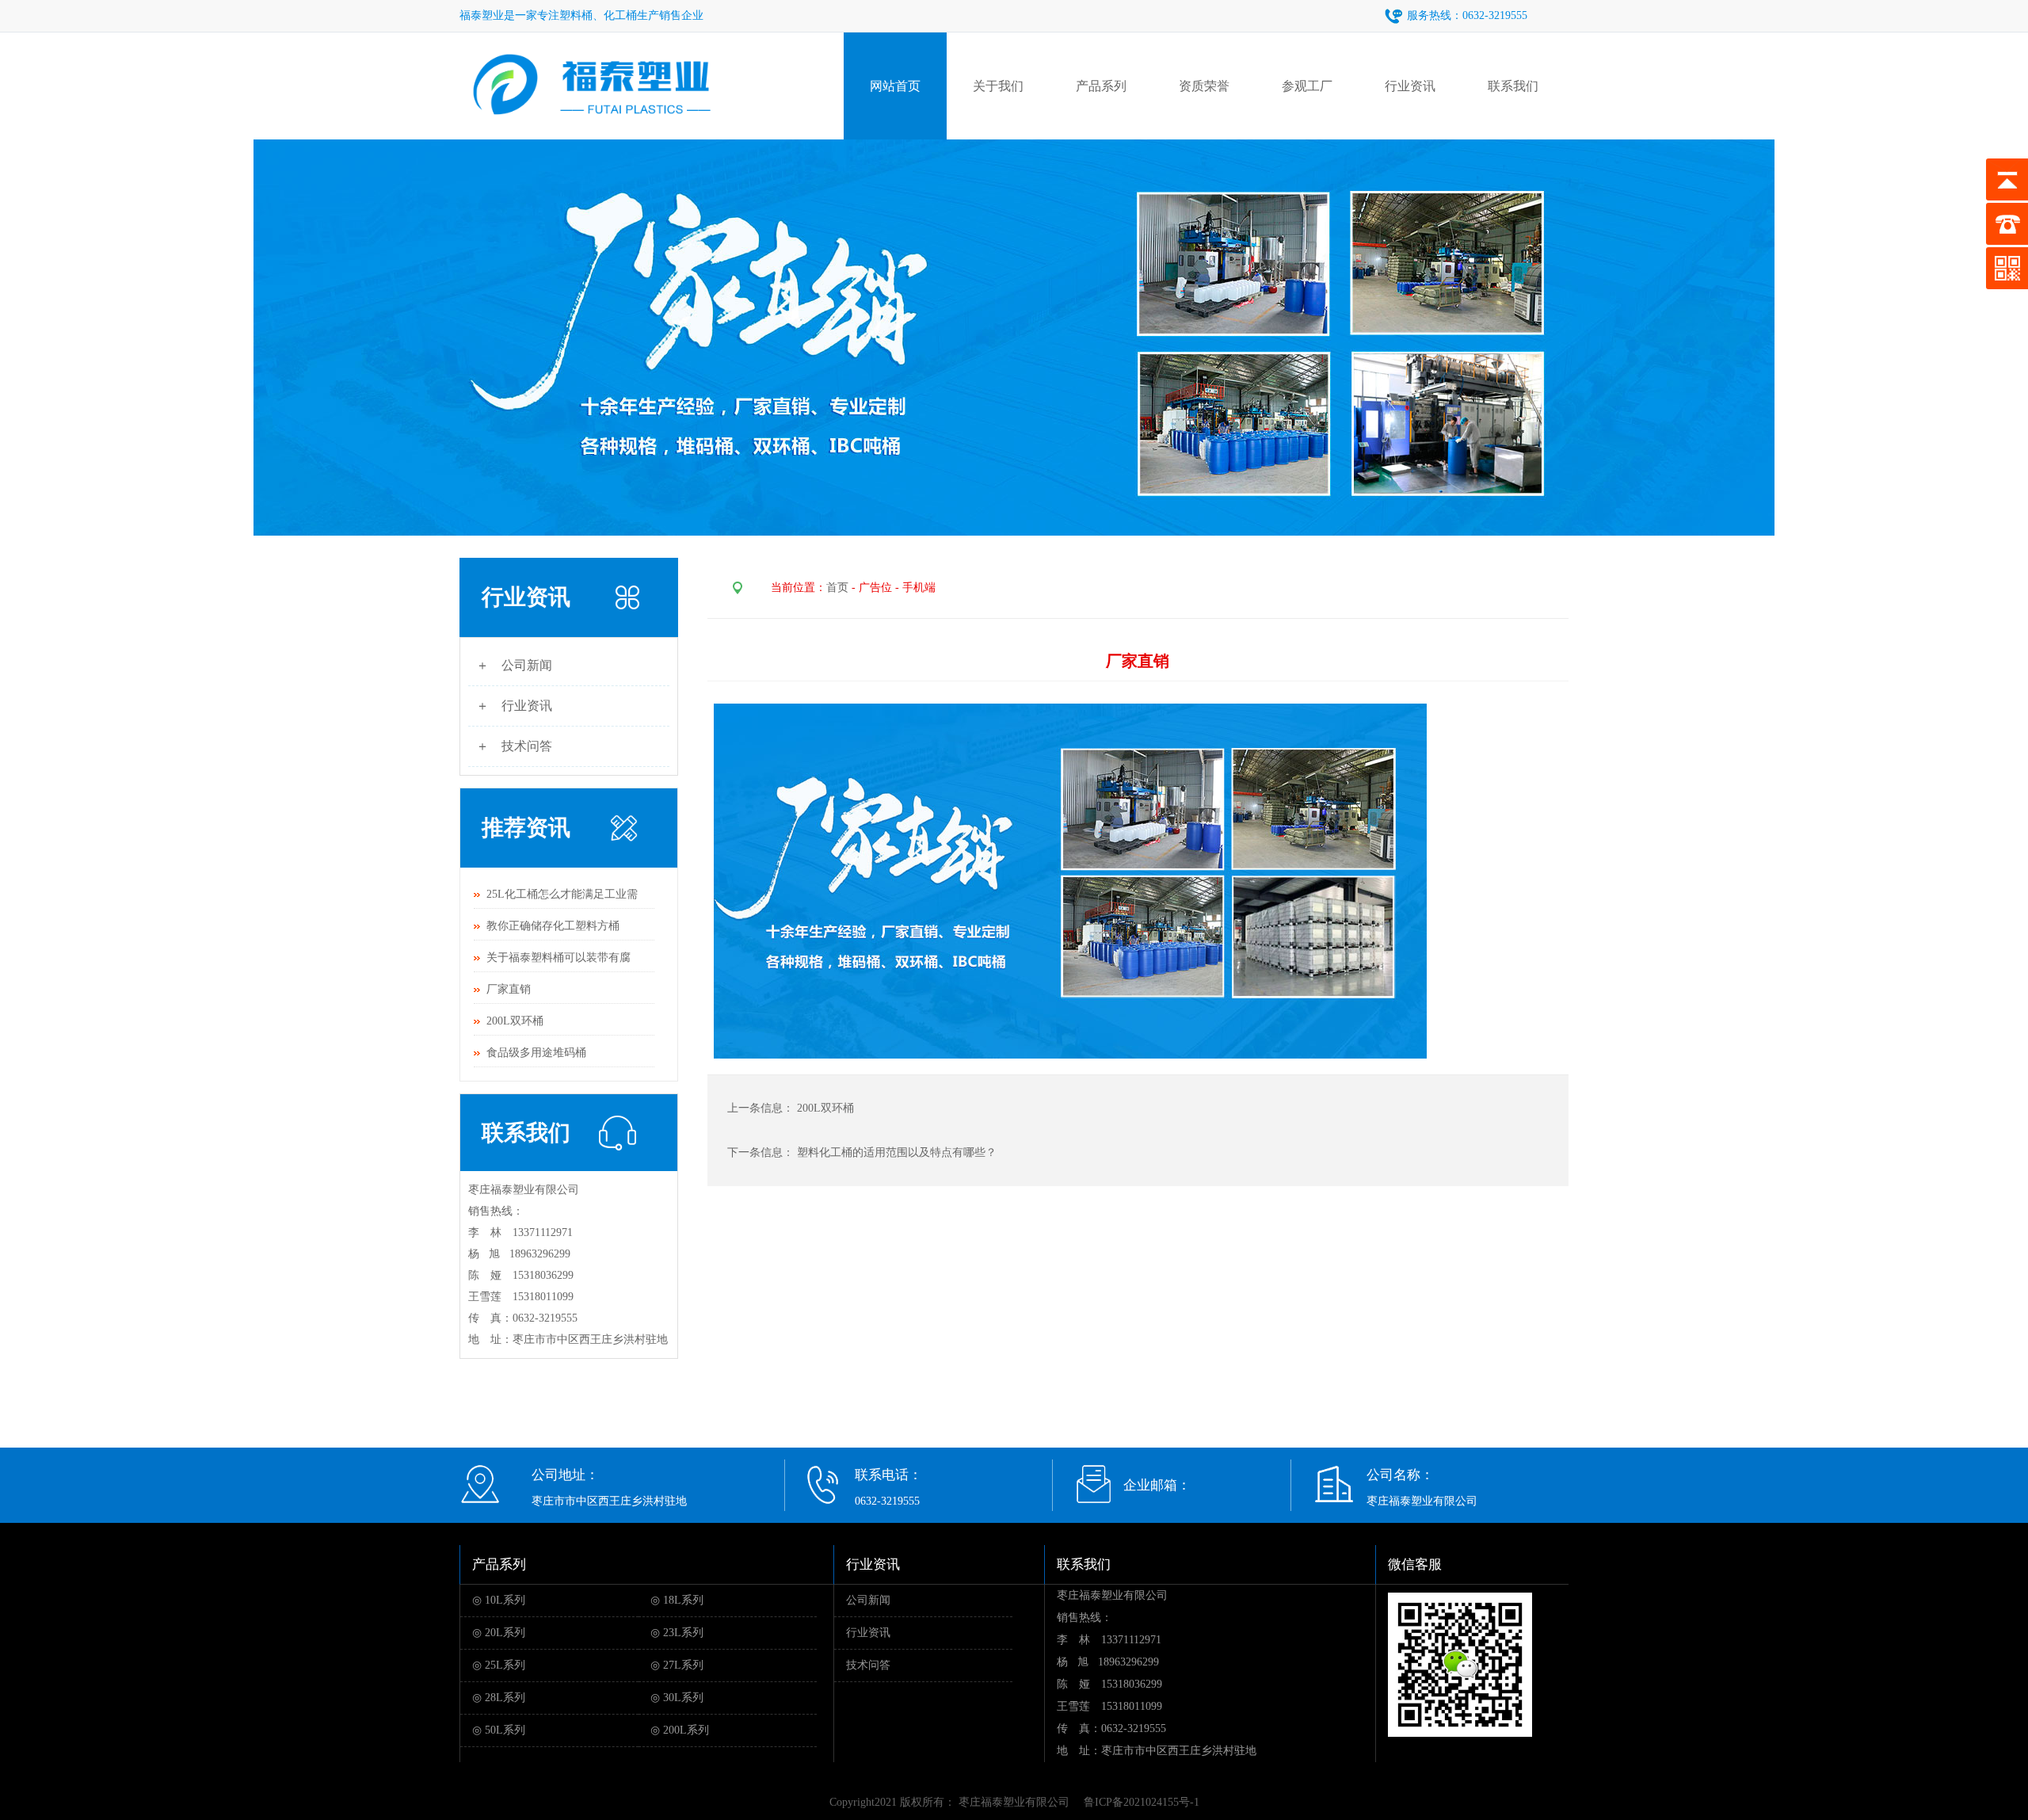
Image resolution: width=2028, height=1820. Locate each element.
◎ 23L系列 (677, 1633)
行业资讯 (1410, 86)
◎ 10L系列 (499, 1600)
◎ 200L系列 (680, 1730)
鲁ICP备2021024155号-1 (1142, 1802)
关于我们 (998, 86)
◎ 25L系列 (499, 1665)
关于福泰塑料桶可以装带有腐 (558, 958)
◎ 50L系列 (499, 1730)
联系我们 (1513, 86)
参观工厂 (1307, 86)
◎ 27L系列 (677, 1665)
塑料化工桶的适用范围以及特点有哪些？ (897, 1152)
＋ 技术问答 (514, 746)
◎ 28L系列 (499, 1698)
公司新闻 (868, 1600)
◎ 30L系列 (677, 1698)
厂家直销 (509, 989)
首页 (837, 588)
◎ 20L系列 (499, 1633)
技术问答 (868, 1665)
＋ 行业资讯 (514, 706)
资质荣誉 (1204, 86)
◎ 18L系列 (677, 1600)
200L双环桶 (515, 1021)
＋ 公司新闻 (514, 665)
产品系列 (1101, 86)
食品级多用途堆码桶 (536, 1053)
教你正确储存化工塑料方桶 (553, 926)
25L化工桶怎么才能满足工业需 (562, 894)
